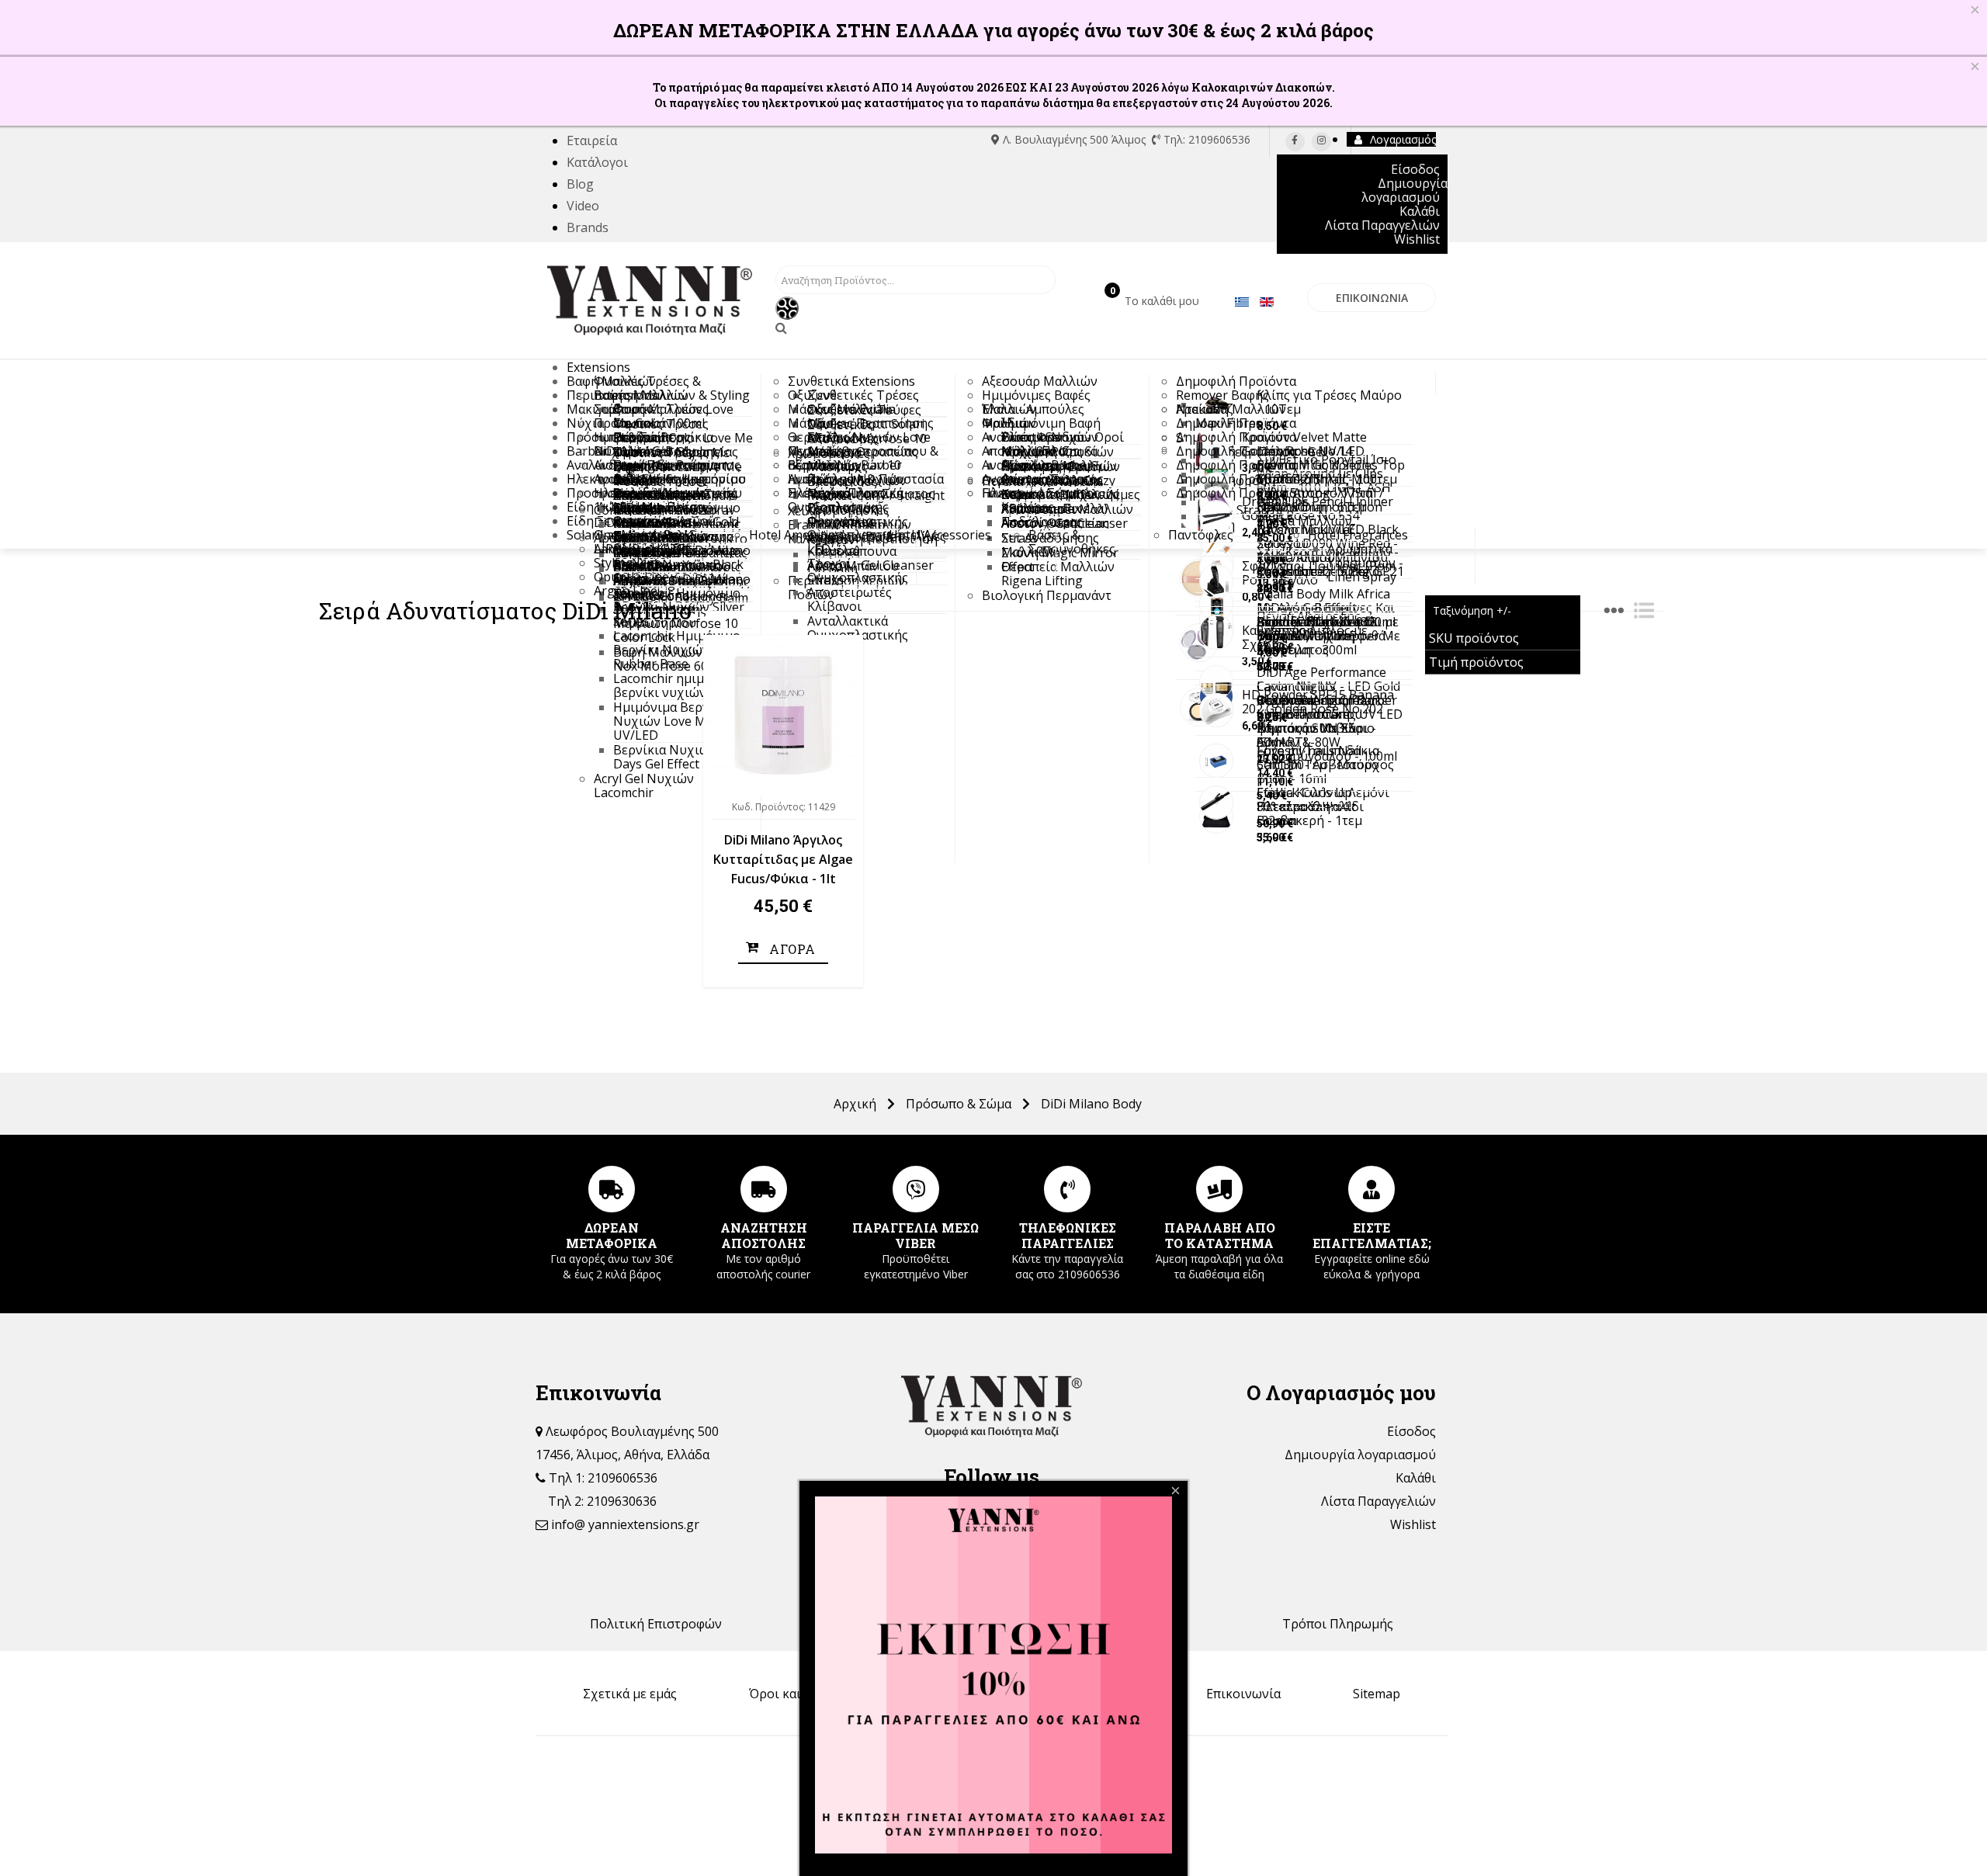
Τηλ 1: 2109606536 (602, 1478)
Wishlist (1413, 1524)
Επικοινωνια (1372, 298)
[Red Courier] (763, 1189)
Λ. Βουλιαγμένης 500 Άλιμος (1074, 139)
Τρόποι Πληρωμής (1338, 1624)
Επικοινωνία (1243, 1694)
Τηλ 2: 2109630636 (602, 1501)
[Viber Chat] (915, 1189)
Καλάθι (1416, 1478)
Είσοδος (1411, 1431)
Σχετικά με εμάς (630, 1694)
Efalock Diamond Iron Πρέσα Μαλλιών (1319, 514)
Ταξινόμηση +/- (1472, 610)
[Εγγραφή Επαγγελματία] (1371, 1189)
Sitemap (1377, 1694)
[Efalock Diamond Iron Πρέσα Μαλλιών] (1216, 516)
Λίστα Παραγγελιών (1378, 1501)
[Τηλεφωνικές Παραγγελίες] (1068, 1189)
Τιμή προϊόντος (1476, 662)
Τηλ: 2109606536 (1205, 139)
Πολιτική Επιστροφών (656, 1624)
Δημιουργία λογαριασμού (1360, 1455)
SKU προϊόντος (1474, 638)
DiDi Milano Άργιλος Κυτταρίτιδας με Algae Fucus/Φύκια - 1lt (783, 859)
